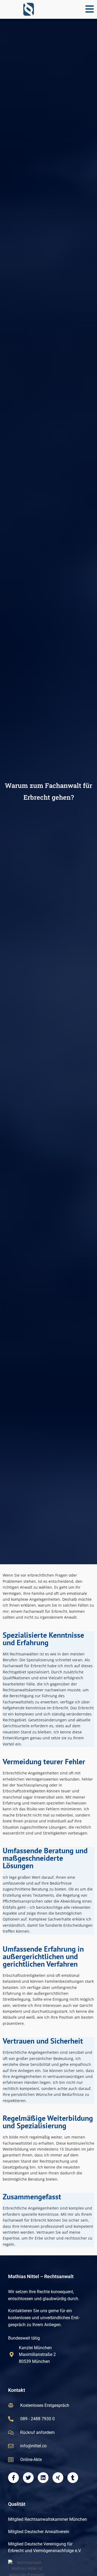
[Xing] (58, 2478)
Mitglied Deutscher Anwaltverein (39, 2532)
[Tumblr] (73, 2478)
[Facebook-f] (13, 2478)
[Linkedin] (43, 2478)
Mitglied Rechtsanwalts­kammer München (48, 2519)
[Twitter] (28, 2478)
